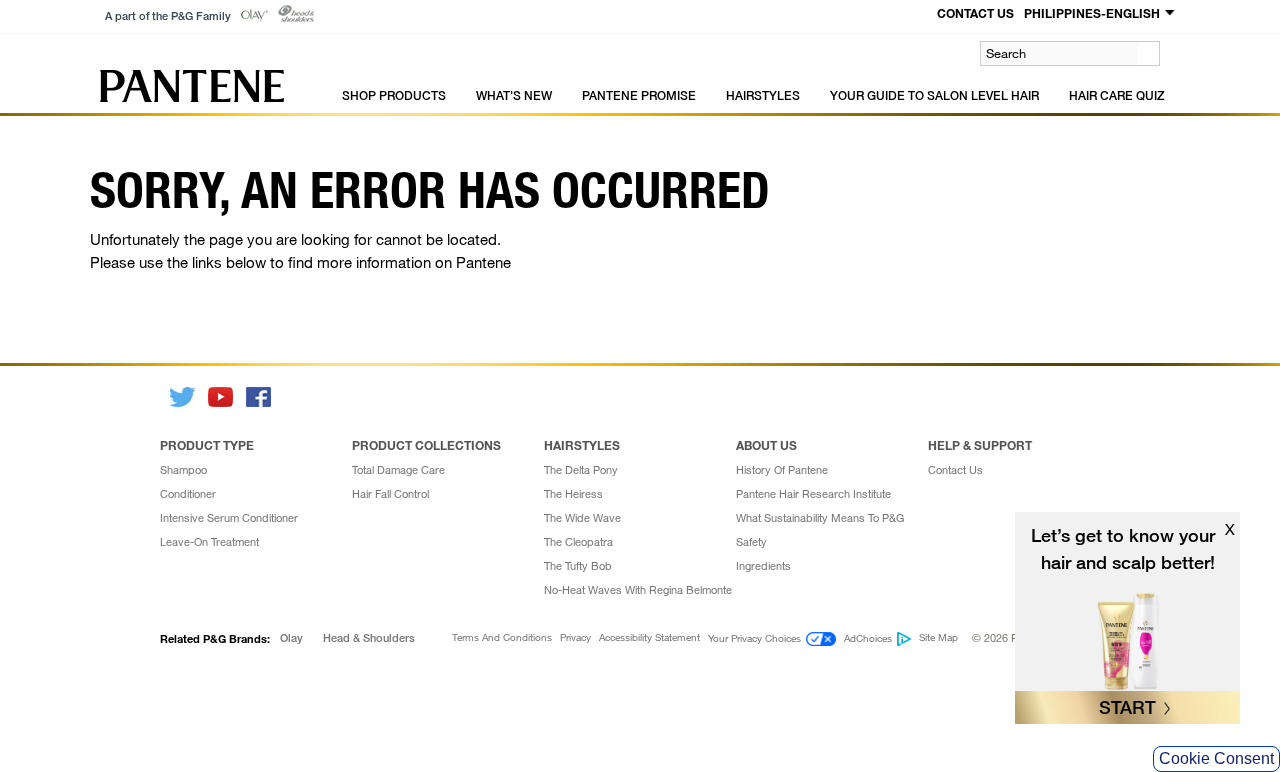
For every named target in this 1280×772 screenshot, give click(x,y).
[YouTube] (222, 397)
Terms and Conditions (502, 638)
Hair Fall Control (390, 494)
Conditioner (188, 494)
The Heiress (573, 494)
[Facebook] (260, 397)
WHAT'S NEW (514, 95)
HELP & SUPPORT (980, 445)
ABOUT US (766, 445)
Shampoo (183, 470)
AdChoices (868, 638)
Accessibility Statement (649, 638)
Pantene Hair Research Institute (813, 494)
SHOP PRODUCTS (394, 95)
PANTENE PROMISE (639, 95)
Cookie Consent (1216, 758)
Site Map (938, 638)
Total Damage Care (398, 470)
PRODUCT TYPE (207, 445)
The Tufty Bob (578, 566)
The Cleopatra (578, 542)
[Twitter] (184, 397)
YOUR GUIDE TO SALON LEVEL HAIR (934, 95)
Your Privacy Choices (754, 638)
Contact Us (955, 470)
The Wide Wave (582, 518)
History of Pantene (782, 470)
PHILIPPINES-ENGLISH (1092, 13)
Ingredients (763, 566)
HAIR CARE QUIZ (1117, 95)
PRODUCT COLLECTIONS (426, 445)
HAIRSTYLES (763, 95)
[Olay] (254, 15)
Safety (751, 542)
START (1127, 707)
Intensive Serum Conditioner (229, 518)
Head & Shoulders (369, 638)
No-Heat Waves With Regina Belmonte (638, 590)
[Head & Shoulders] (296, 13)
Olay (291, 638)
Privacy (575, 638)
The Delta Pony (581, 470)
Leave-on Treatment (209, 542)
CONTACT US (975, 13)
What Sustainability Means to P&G (820, 518)
